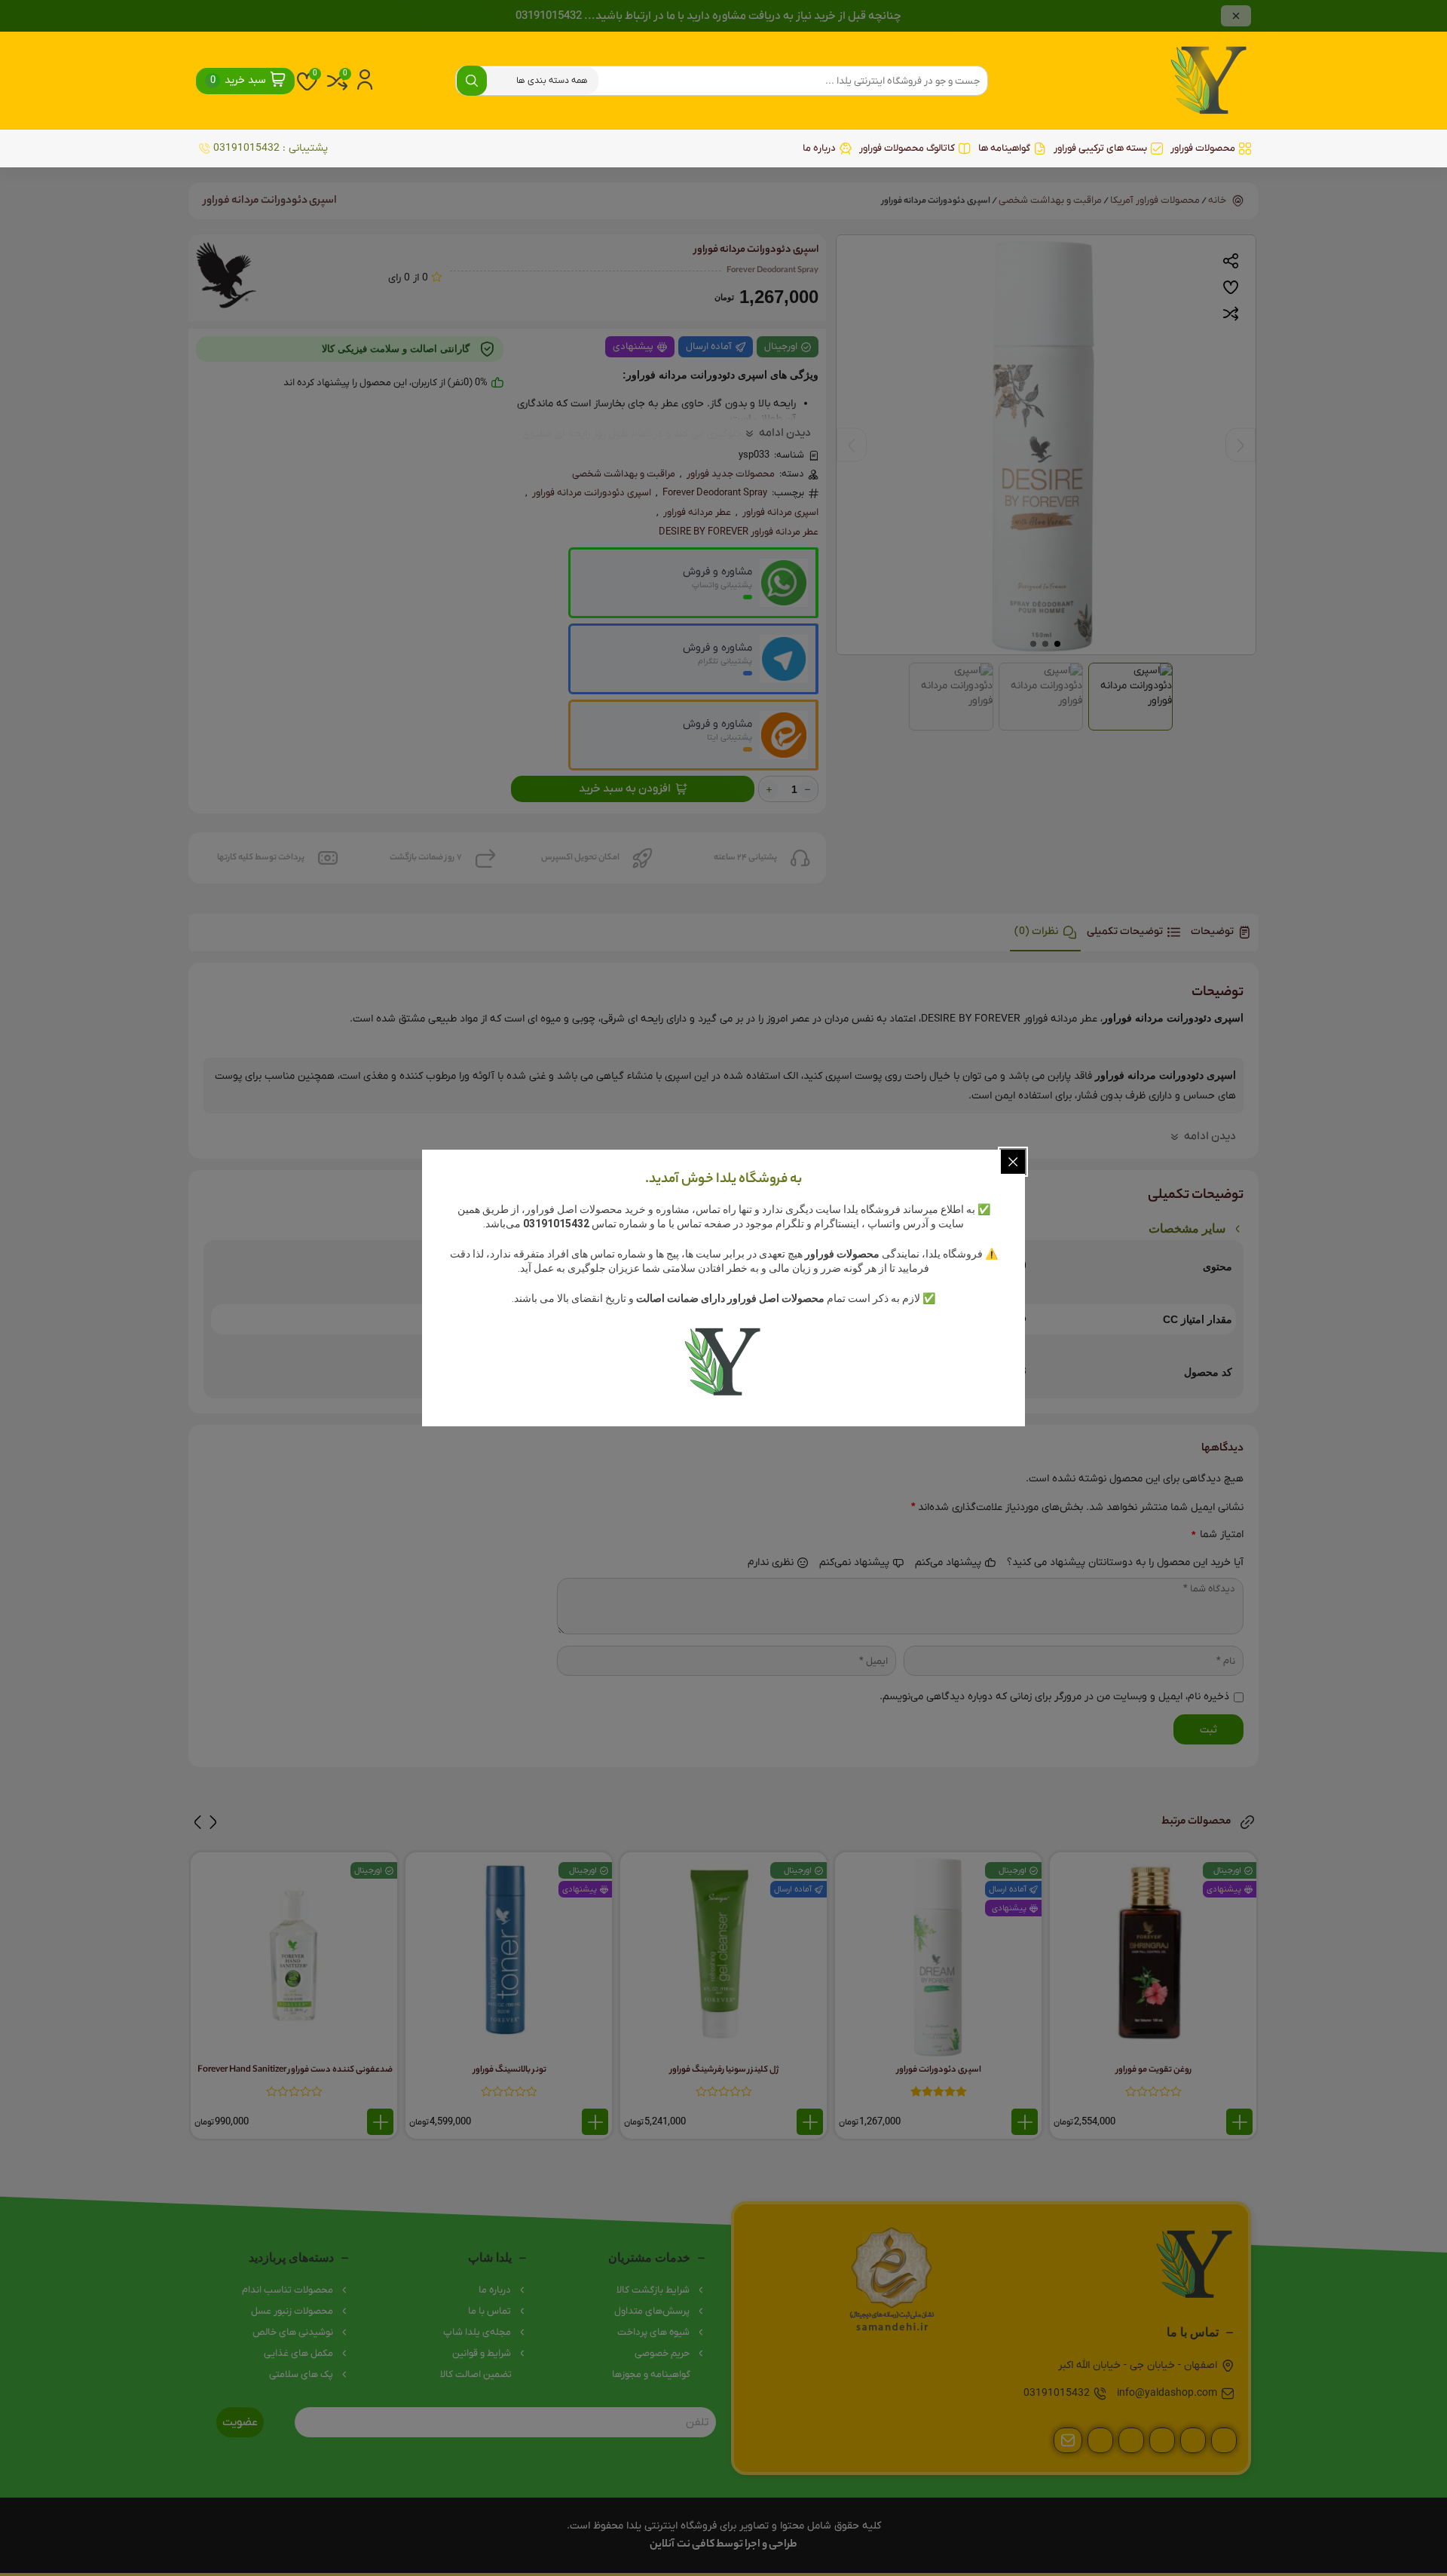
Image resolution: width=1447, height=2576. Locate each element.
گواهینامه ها (1004, 148)
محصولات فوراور (1203, 148)
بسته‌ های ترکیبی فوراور (1100, 148)
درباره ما (819, 148)
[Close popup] (1013, 1162)
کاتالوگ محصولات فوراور (907, 148)
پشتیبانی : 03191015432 (271, 148)
